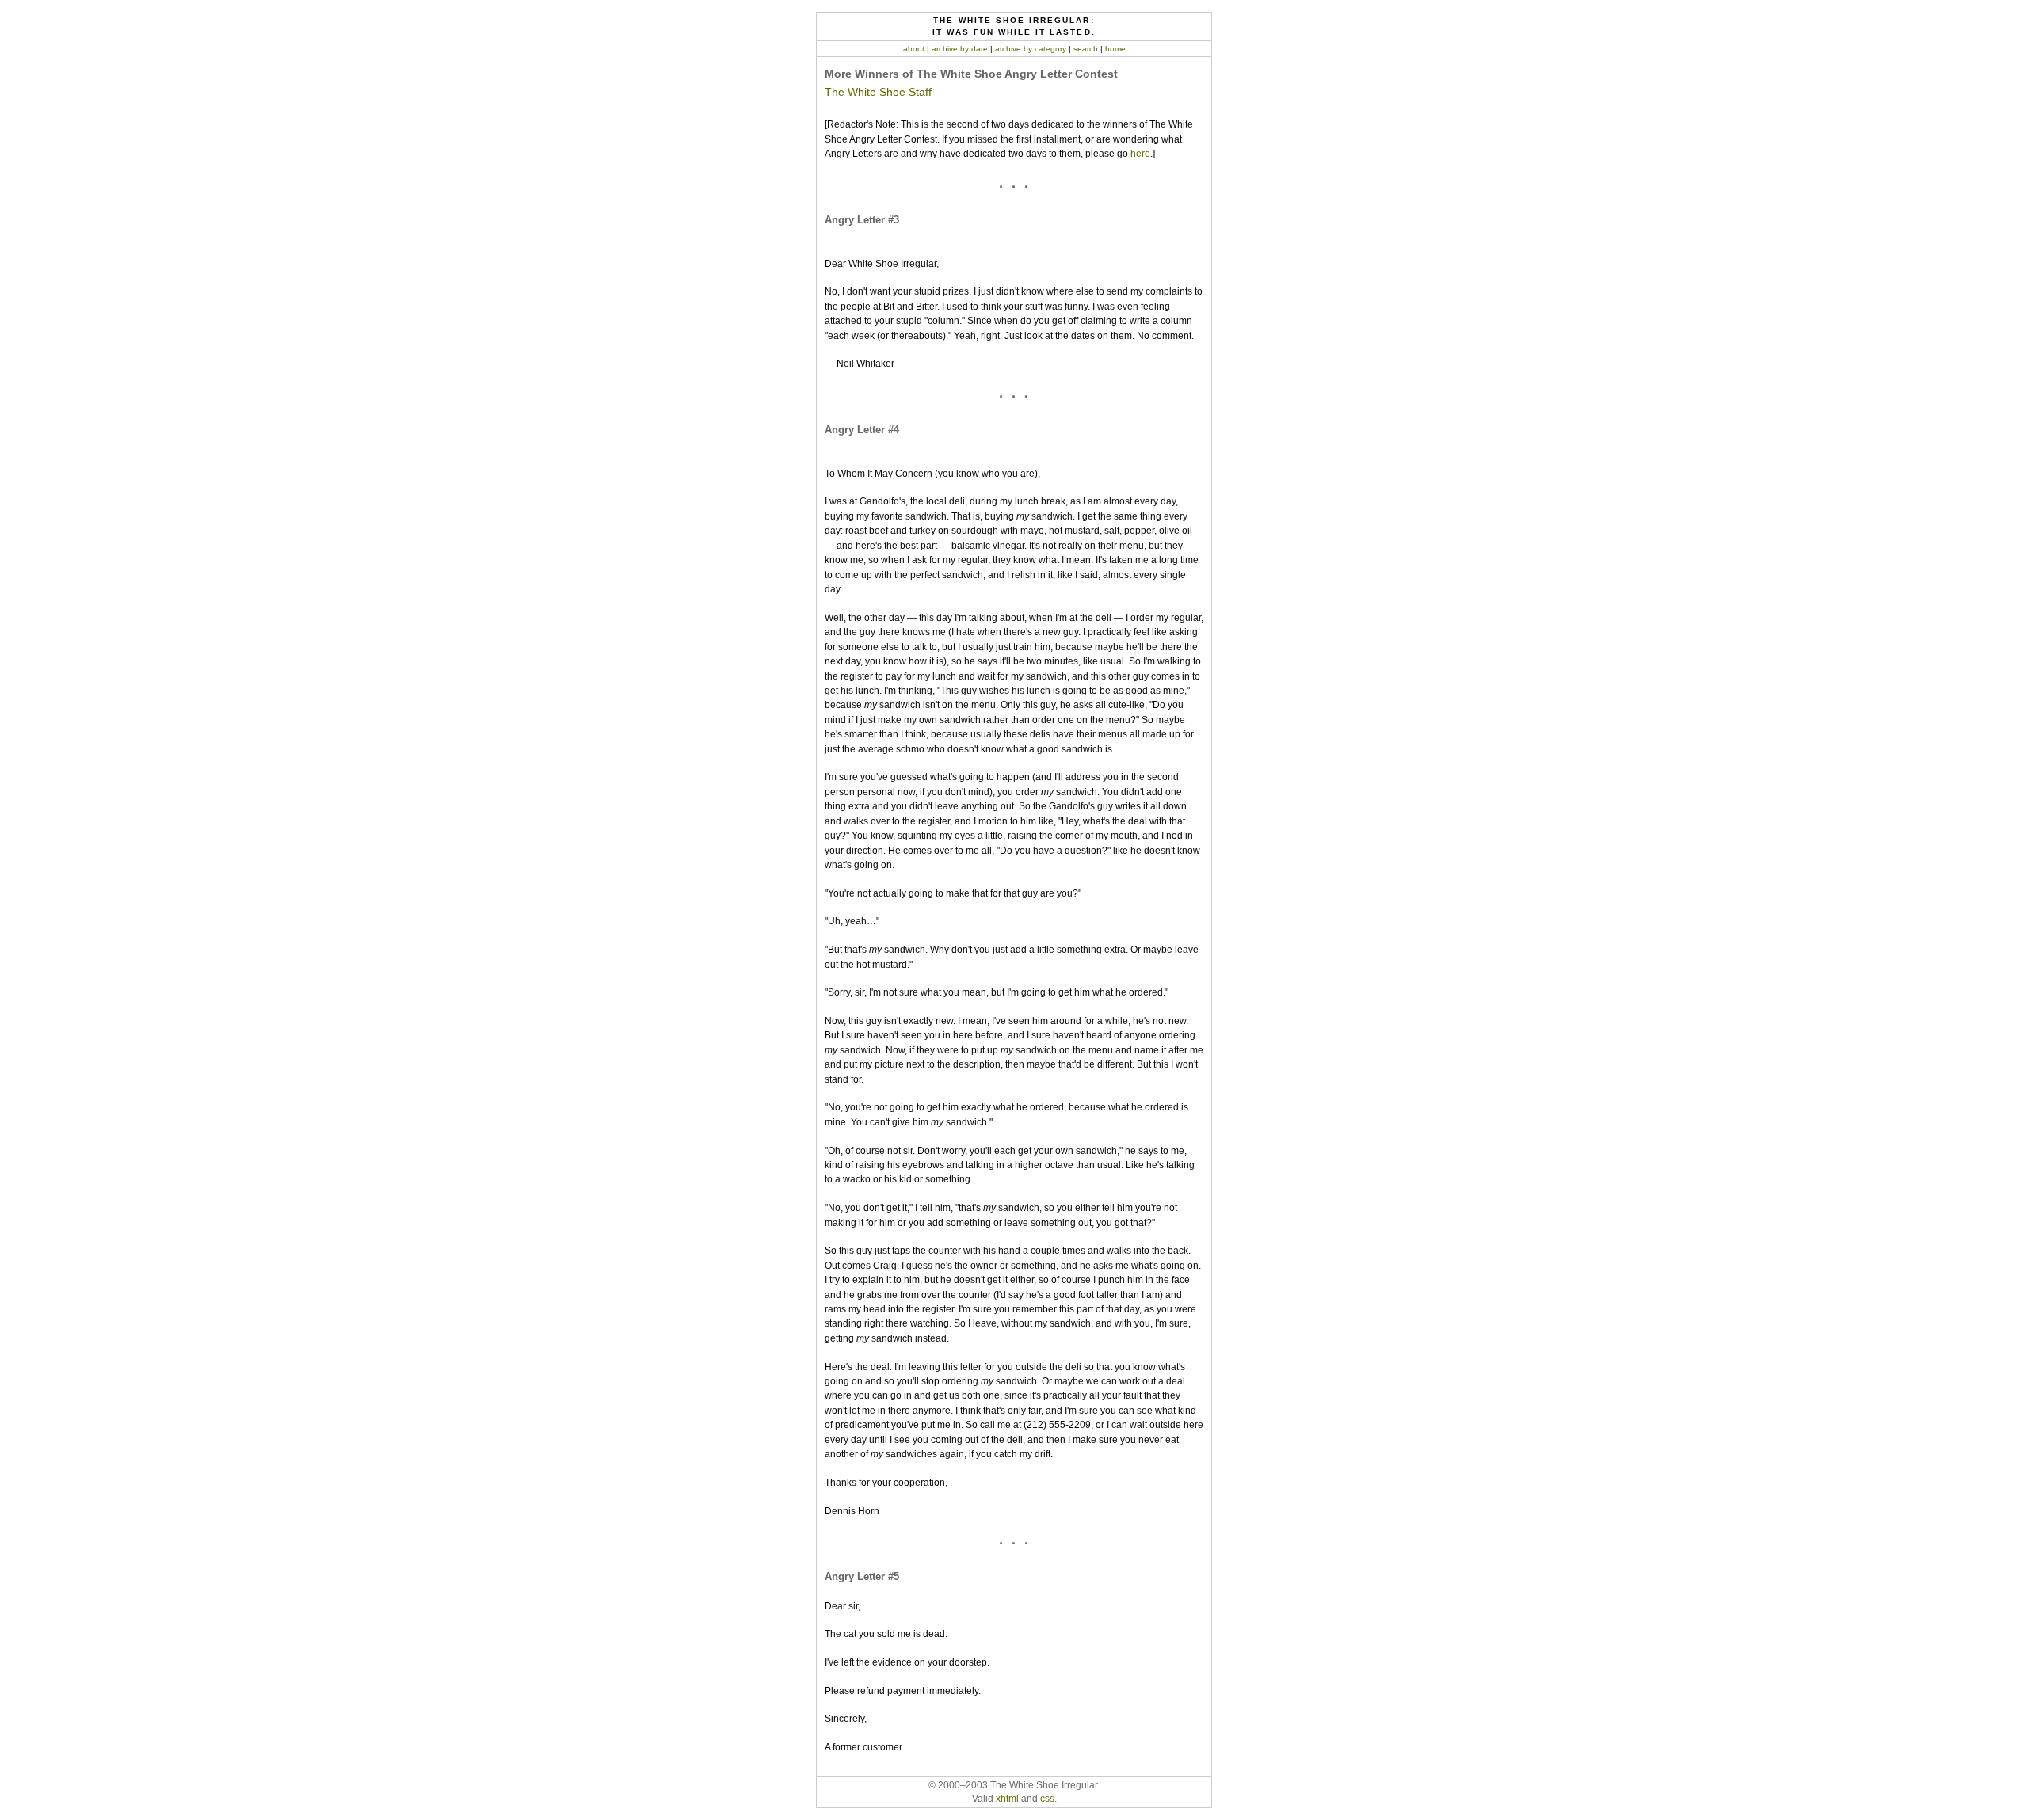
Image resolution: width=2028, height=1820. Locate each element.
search (1086, 49)
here (1140, 154)
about (914, 49)
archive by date (960, 49)
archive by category (1031, 49)
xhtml (1007, 1799)
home (1115, 49)
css (1047, 1799)
